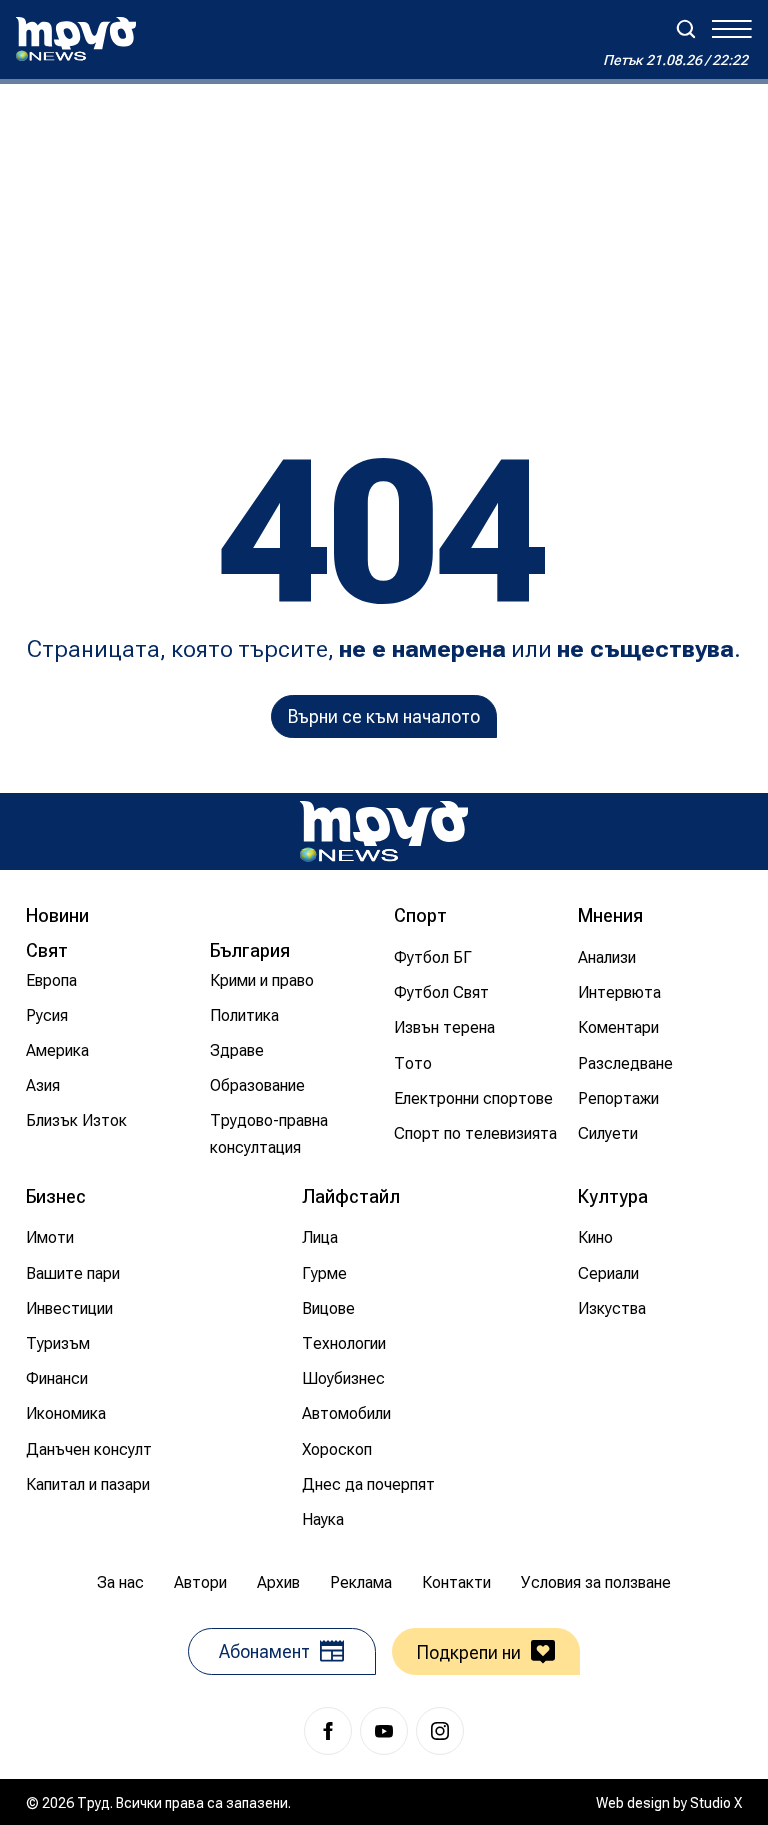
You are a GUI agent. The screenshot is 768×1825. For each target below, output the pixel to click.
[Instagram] (440, 1731)
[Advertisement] (384, 234)
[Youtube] (384, 1731)
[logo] (76, 39)
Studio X (716, 1803)
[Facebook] (328, 1731)
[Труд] (384, 831)
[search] (686, 29)
